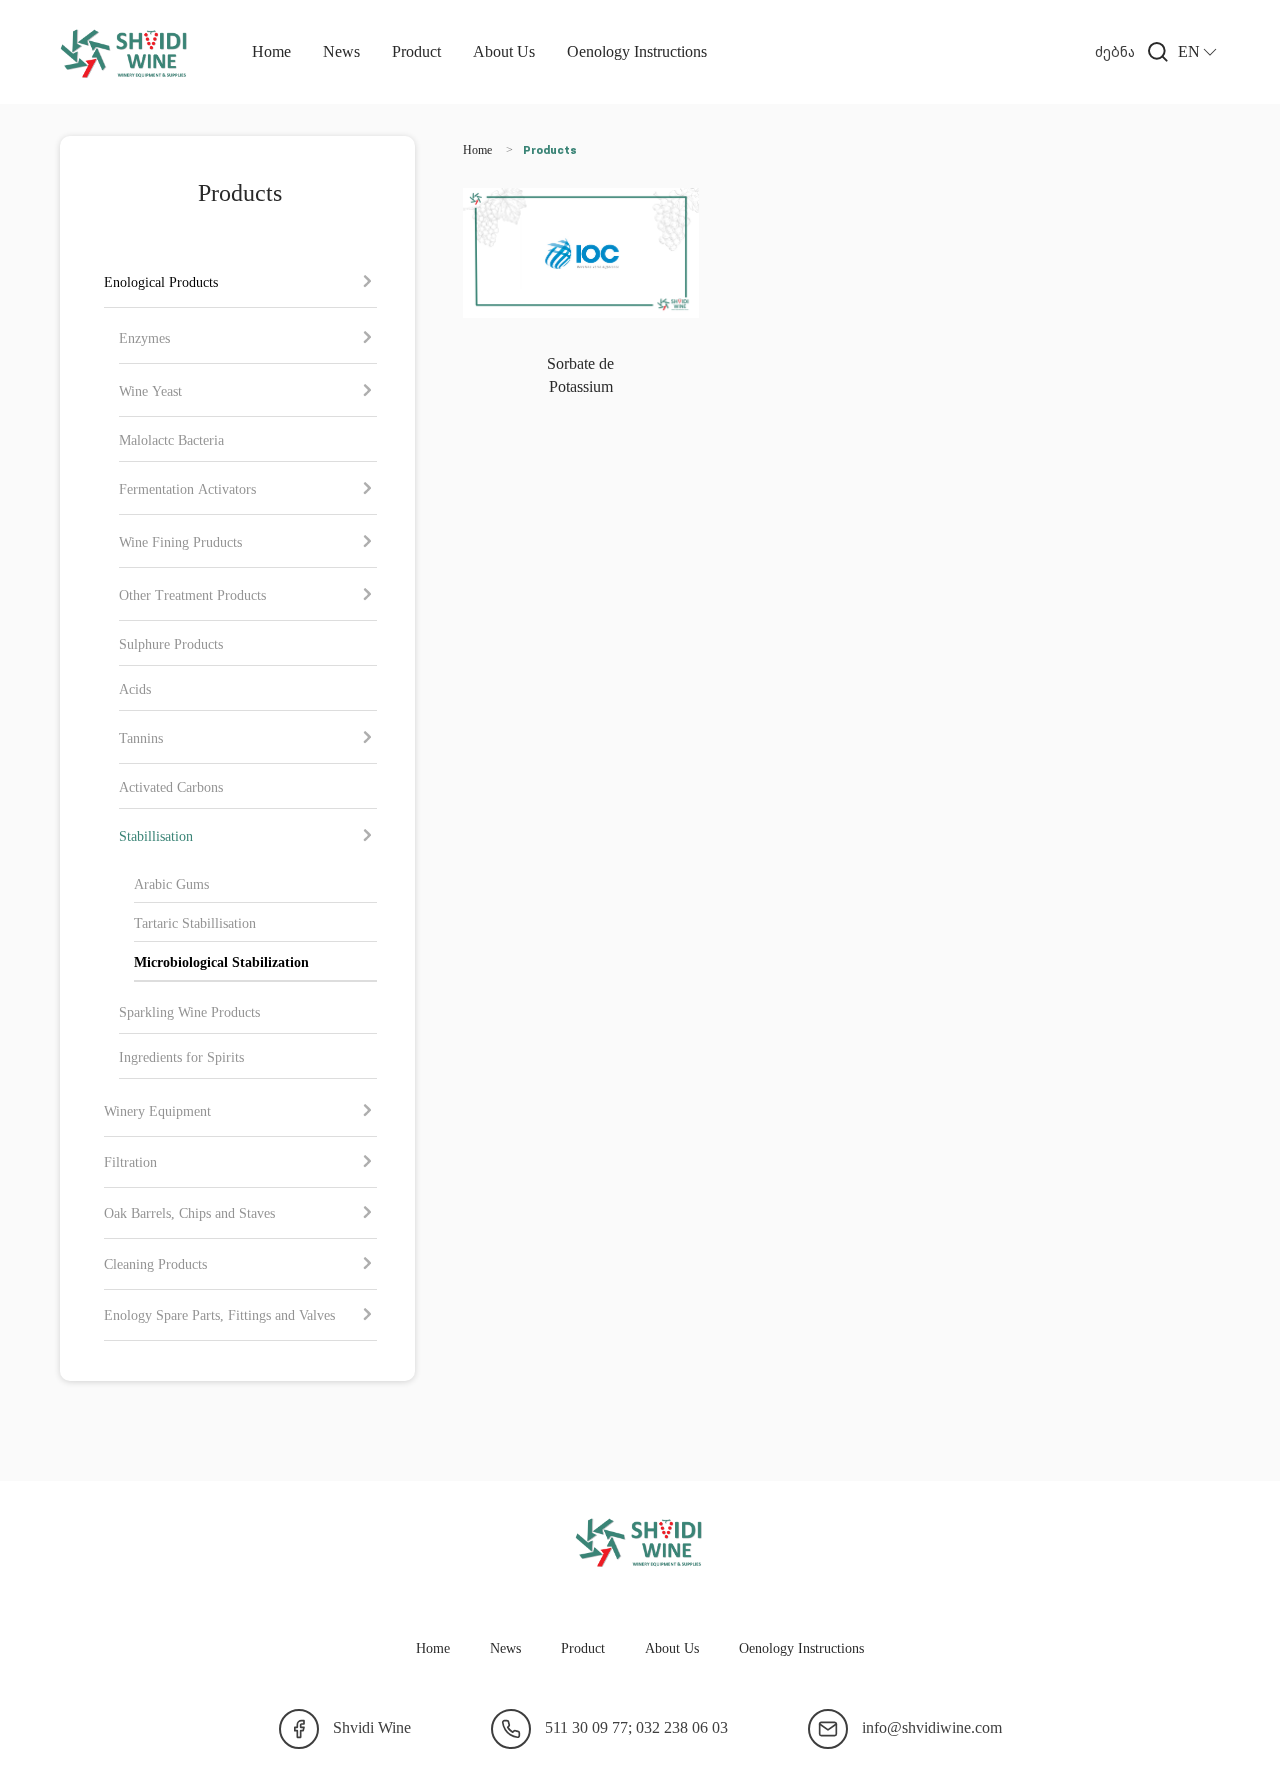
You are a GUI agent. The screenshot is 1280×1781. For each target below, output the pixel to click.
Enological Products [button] (161, 281)
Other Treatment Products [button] (192, 594)
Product (416, 51)
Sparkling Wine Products (189, 1011)
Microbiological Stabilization (221, 961)
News (341, 51)
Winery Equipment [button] (157, 1110)
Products (550, 151)
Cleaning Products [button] (155, 1263)
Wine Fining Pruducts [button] (180, 541)
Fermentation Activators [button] (187, 488)
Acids (135, 688)
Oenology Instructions (637, 51)
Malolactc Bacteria (171, 439)
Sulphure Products (171, 643)
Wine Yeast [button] (150, 390)
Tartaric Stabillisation (195, 922)
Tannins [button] (141, 737)
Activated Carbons (171, 786)
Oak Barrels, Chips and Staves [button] (189, 1212)
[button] (1136, 52)
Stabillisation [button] (156, 835)
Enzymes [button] (144, 337)
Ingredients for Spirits (181, 1056)
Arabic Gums (171, 883)
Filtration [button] (130, 1161)
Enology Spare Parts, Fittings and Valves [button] (219, 1314)
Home (271, 51)
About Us (504, 51)
